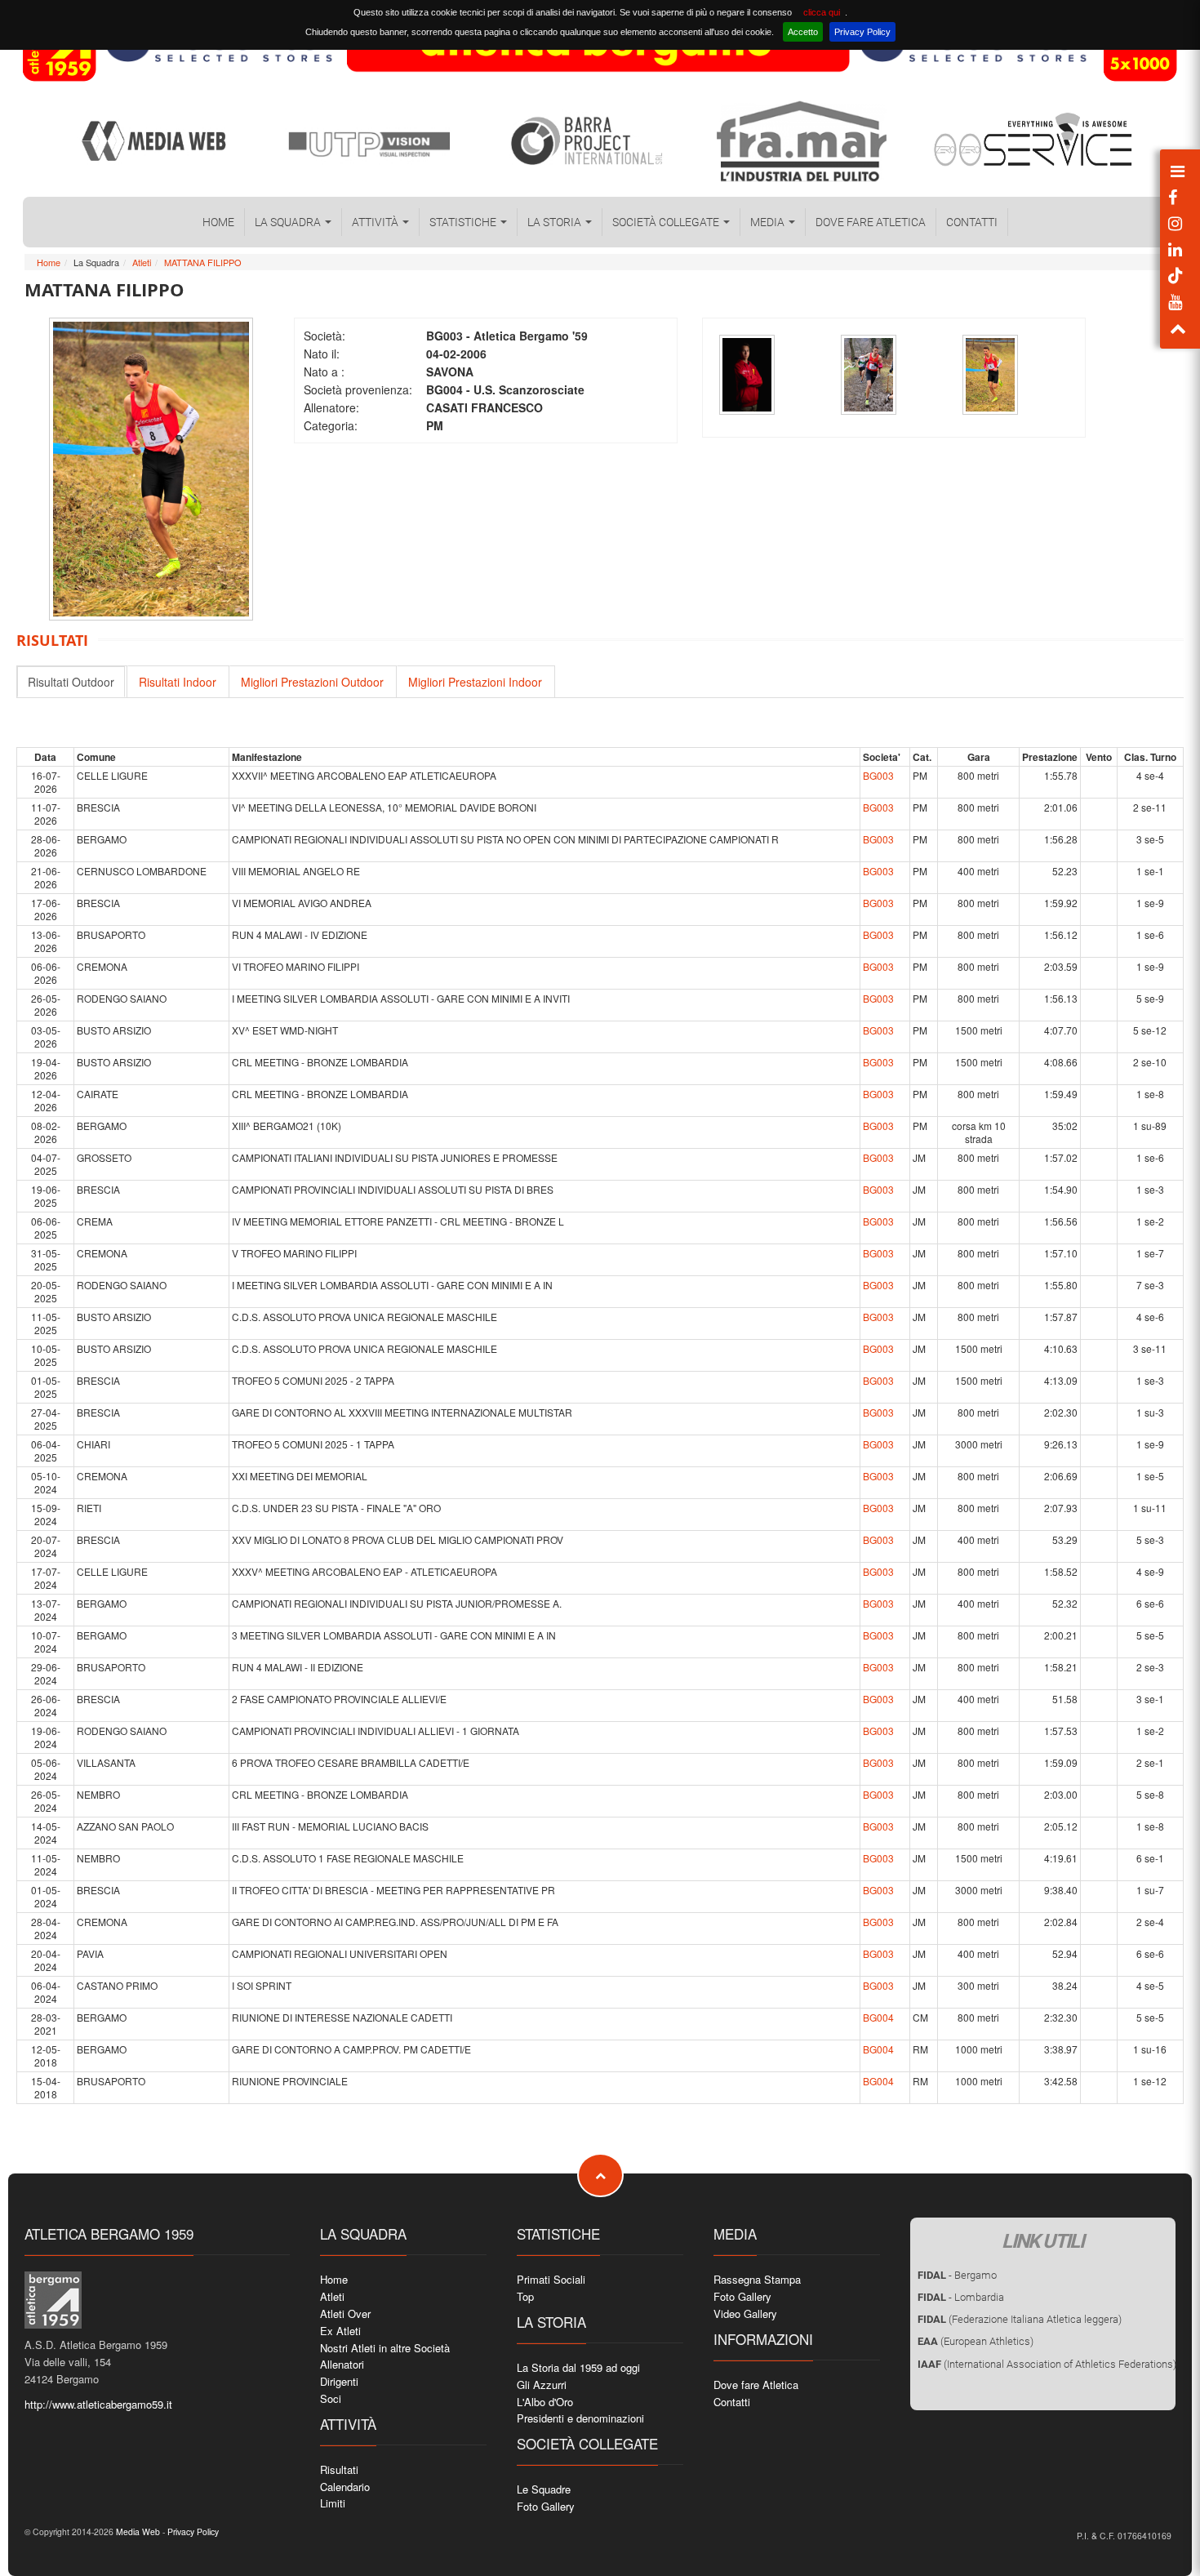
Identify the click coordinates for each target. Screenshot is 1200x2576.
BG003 (878, 775)
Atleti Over (345, 2314)
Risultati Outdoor (71, 682)
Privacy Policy (862, 32)
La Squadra (289, 222)
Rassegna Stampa (757, 2279)
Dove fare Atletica (871, 222)
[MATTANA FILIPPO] (747, 375)
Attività (376, 222)
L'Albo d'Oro (545, 2402)
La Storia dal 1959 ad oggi (578, 2367)
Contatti (972, 222)
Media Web (137, 2532)
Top (525, 2296)
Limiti (333, 2503)
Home (218, 222)
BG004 (878, 2017)
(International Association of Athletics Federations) (1047, 2364)
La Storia (556, 222)
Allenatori (342, 2364)
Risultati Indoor (178, 682)
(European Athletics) (976, 2341)
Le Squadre (544, 2489)
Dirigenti (339, 2381)
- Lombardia (961, 2297)
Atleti (142, 262)
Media (769, 222)
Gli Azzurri (542, 2385)
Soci (331, 2398)
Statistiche (464, 222)
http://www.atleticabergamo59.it (98, 2404)
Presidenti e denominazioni (580, 2418)
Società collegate (667, 222)
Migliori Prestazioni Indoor (475, 682)
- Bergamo (957, 2275)
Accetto (803, 32)
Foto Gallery (546, 2506)
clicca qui (822, 12)
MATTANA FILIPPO (203, 262)
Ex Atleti (340, 2331)
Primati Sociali (551, 2279)
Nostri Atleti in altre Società (385, 2348)
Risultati (339, 2469)
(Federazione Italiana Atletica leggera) (1020, 2319)
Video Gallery (745, 2314)
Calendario (345, 2487)
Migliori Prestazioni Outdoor (312, 682)
